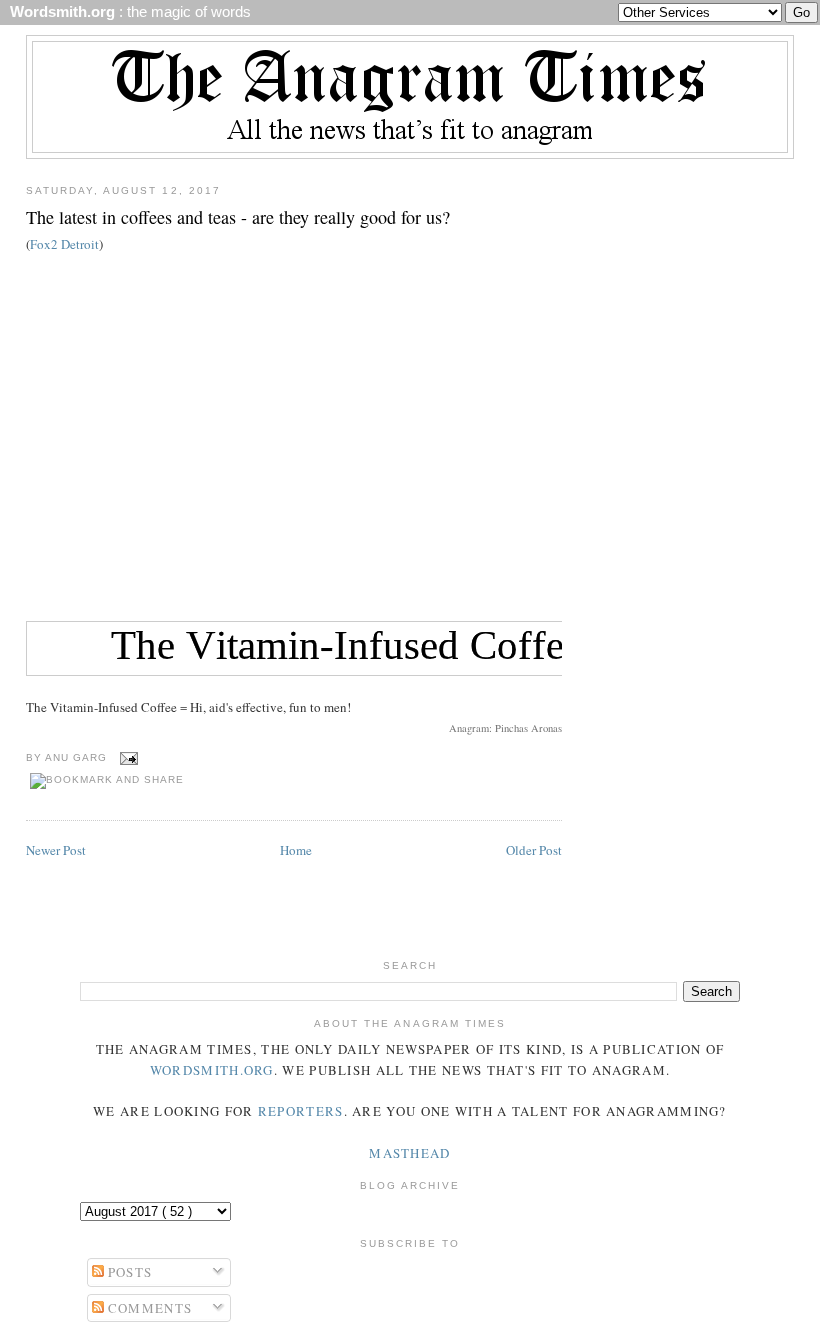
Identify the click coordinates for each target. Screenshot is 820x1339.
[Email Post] (126, 757)
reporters (301, 1111)
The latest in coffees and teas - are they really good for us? (238, 217)
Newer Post (56, 850)
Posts (128, 1272)
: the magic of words (126, 12)
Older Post (534, 850)
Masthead (409, 1153)
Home (296, 850)
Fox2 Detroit (64, 244)
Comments (148, 1308)
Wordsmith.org (212, 1070)
